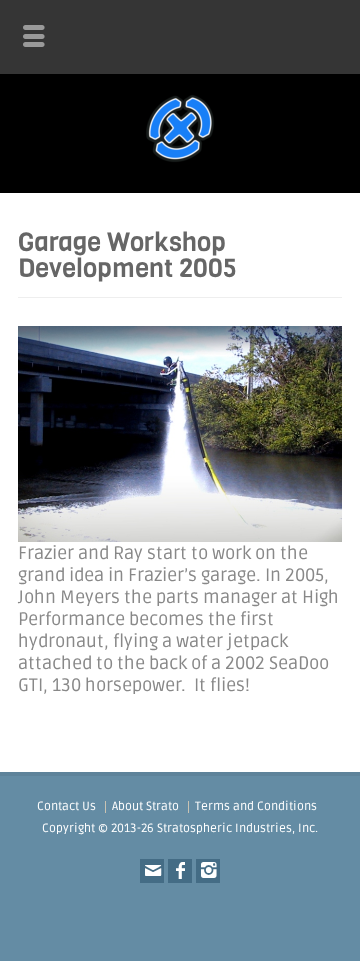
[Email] (152, 871)
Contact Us (66, 806)
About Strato (145, 806)
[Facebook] (180, 871)
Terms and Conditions (256, 806)
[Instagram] (208, 871)
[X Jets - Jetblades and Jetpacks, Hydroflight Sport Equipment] (180, 162)
